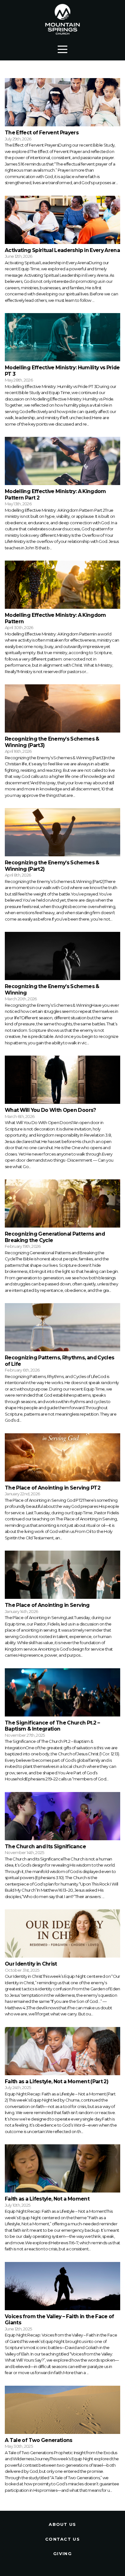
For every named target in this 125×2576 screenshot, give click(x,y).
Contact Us (63, 2539)
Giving (63, 2553)
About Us (62, 2524)
